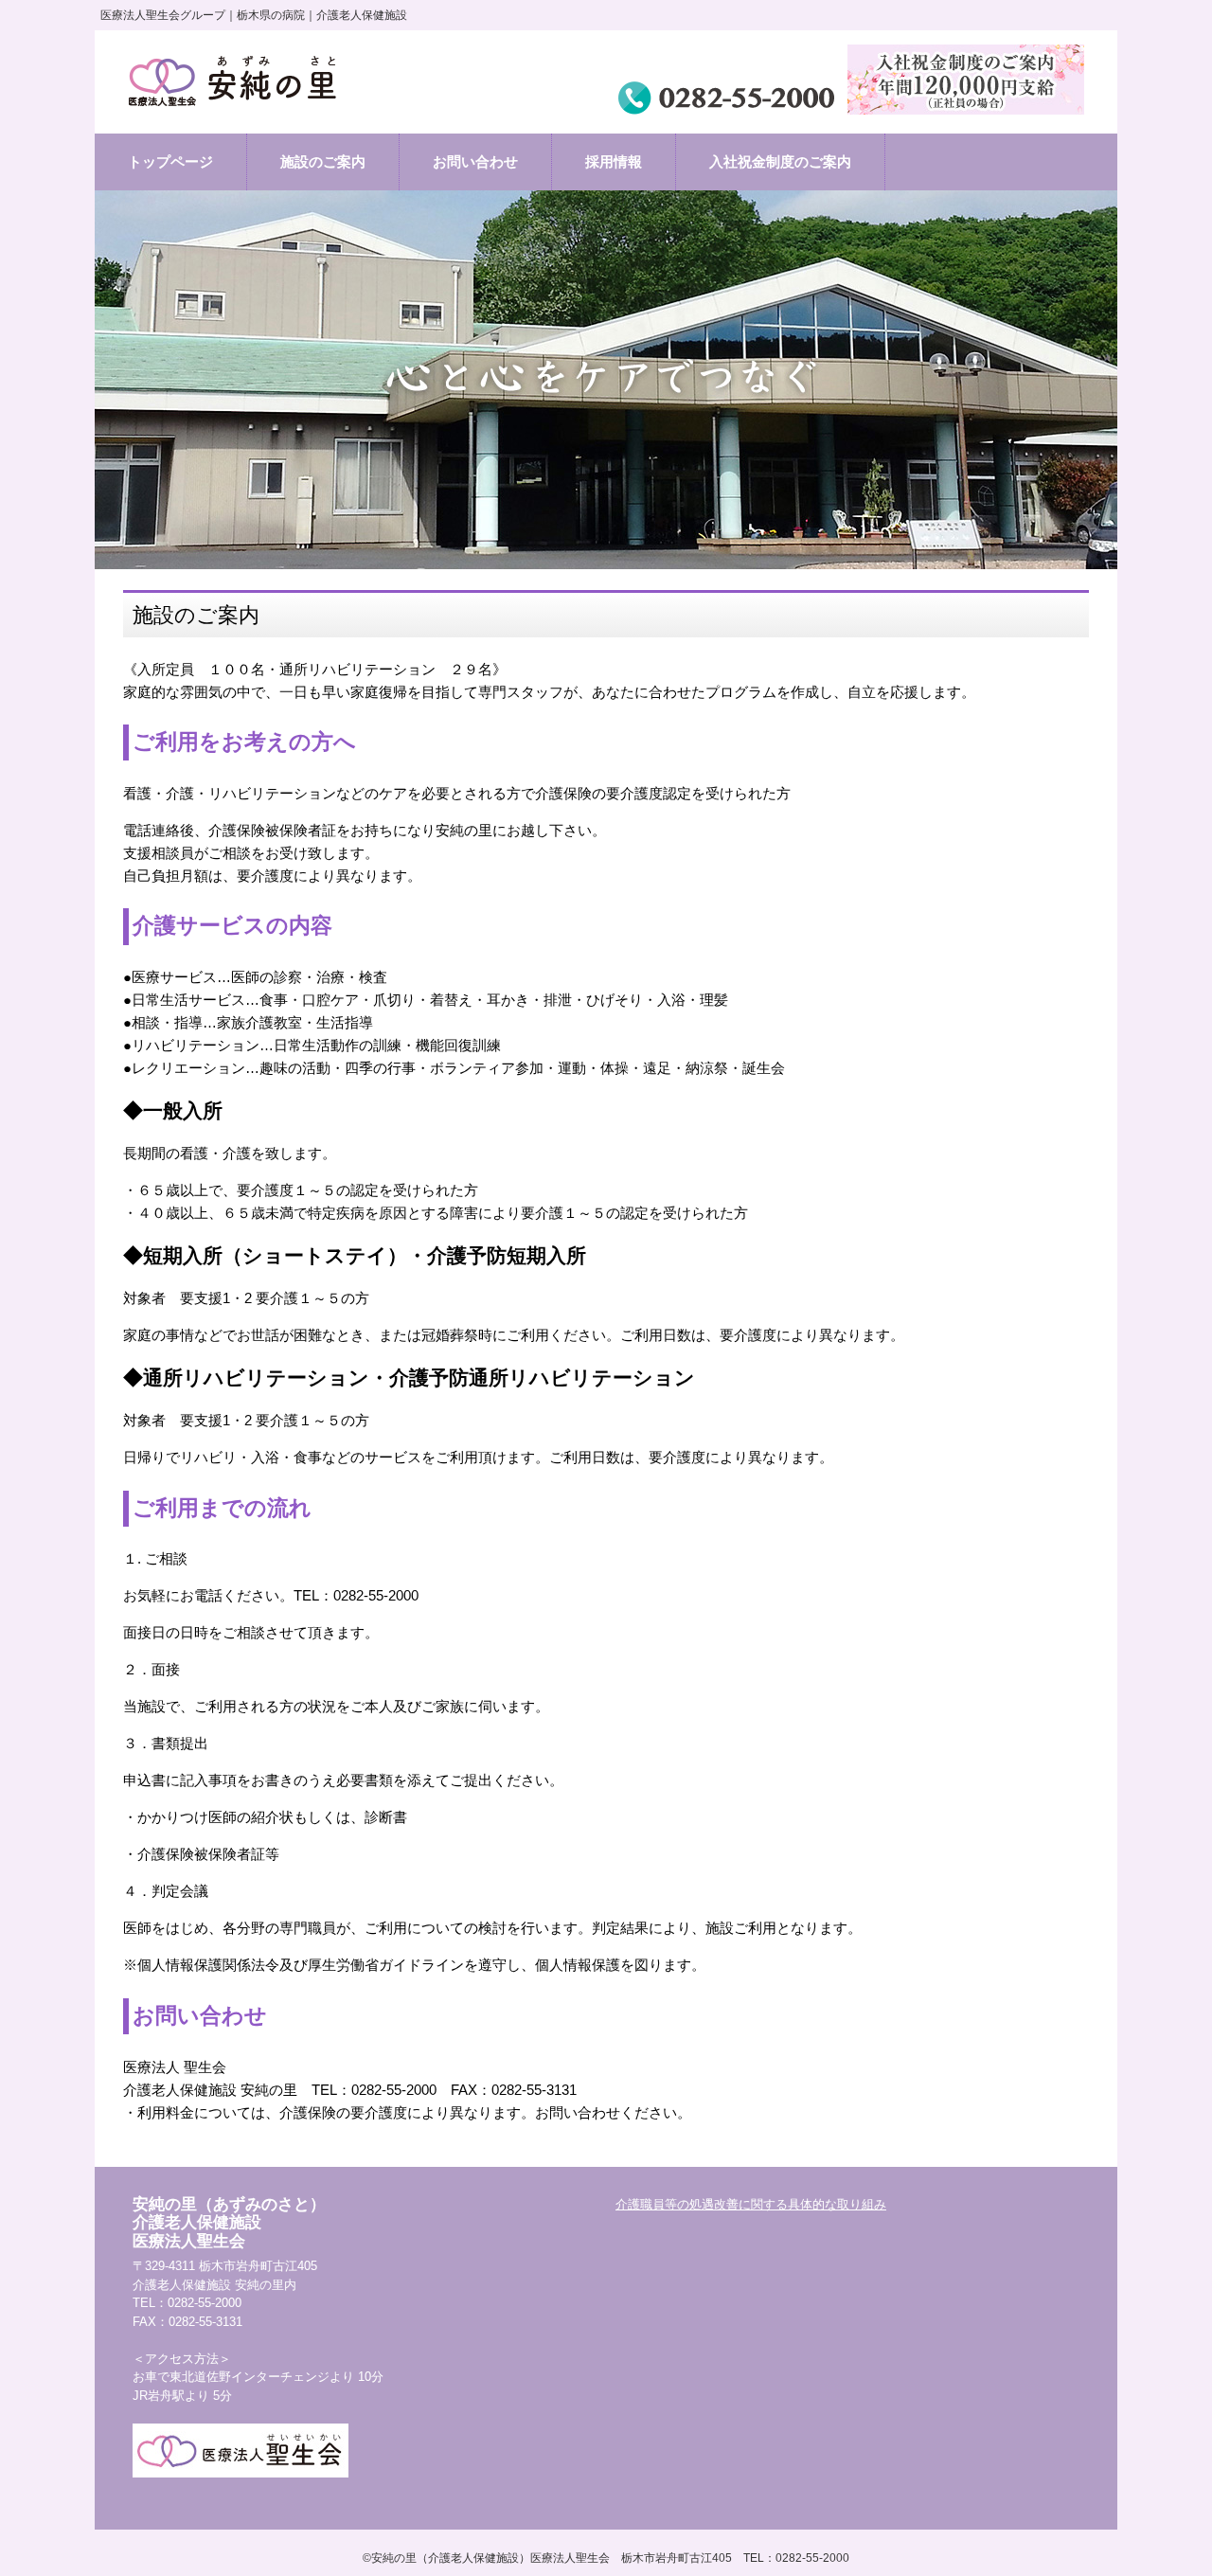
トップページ (170, 161)
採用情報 (614, 161)
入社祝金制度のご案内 (780, 161)
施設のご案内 (323, 161)
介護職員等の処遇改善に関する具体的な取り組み (751, 2204)
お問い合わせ (475, 161)
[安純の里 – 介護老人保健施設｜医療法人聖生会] (236, 82)
